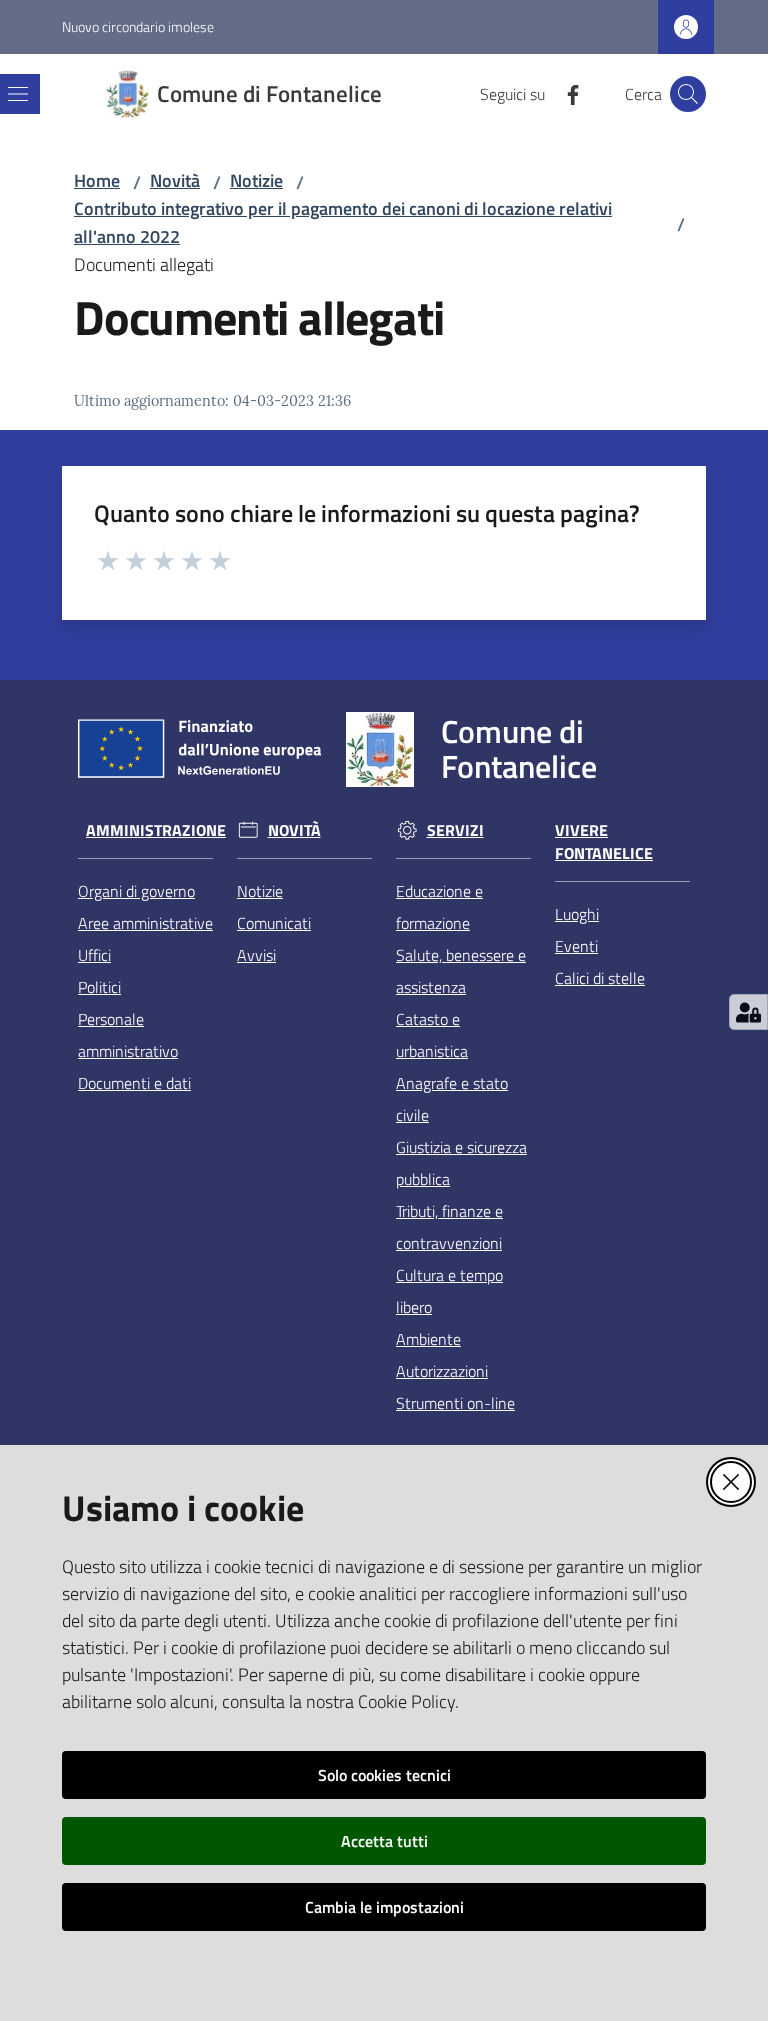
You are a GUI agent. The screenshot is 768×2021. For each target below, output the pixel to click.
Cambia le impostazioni (384, 1907)
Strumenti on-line (455, 1403)
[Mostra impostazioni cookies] (748, 1012)
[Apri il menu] (18, 94)
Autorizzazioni (442, 1371)
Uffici (94, 955)
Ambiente (428, 1339)
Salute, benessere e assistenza (461, 971)
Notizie (256, 180)
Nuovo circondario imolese (138, 26)
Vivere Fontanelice (604, 842)
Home (97, 180)
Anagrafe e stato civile (452, 1099)
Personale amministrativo (128, 1035)
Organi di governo (136, 891)
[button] (688, 94)
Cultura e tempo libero (449, 1291)
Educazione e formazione (439, 907)
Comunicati (274, 923)
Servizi (455, 830)
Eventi (576, 946)
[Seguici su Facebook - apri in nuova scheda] (565, 93)
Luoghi (577, 914)
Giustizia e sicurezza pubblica (461, 1163)
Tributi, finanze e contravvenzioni (449, 1227)
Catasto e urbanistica (432, 1035)
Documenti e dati (134, 1083)
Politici (99, 987)
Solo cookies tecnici (384, 1775)
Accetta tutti (384, 1841)
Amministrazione (156, 830)
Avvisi (256, 955)
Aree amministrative (145, 923)
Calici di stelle (600, 978)
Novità (175, 180)
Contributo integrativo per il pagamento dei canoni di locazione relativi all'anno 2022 (343, 222)
